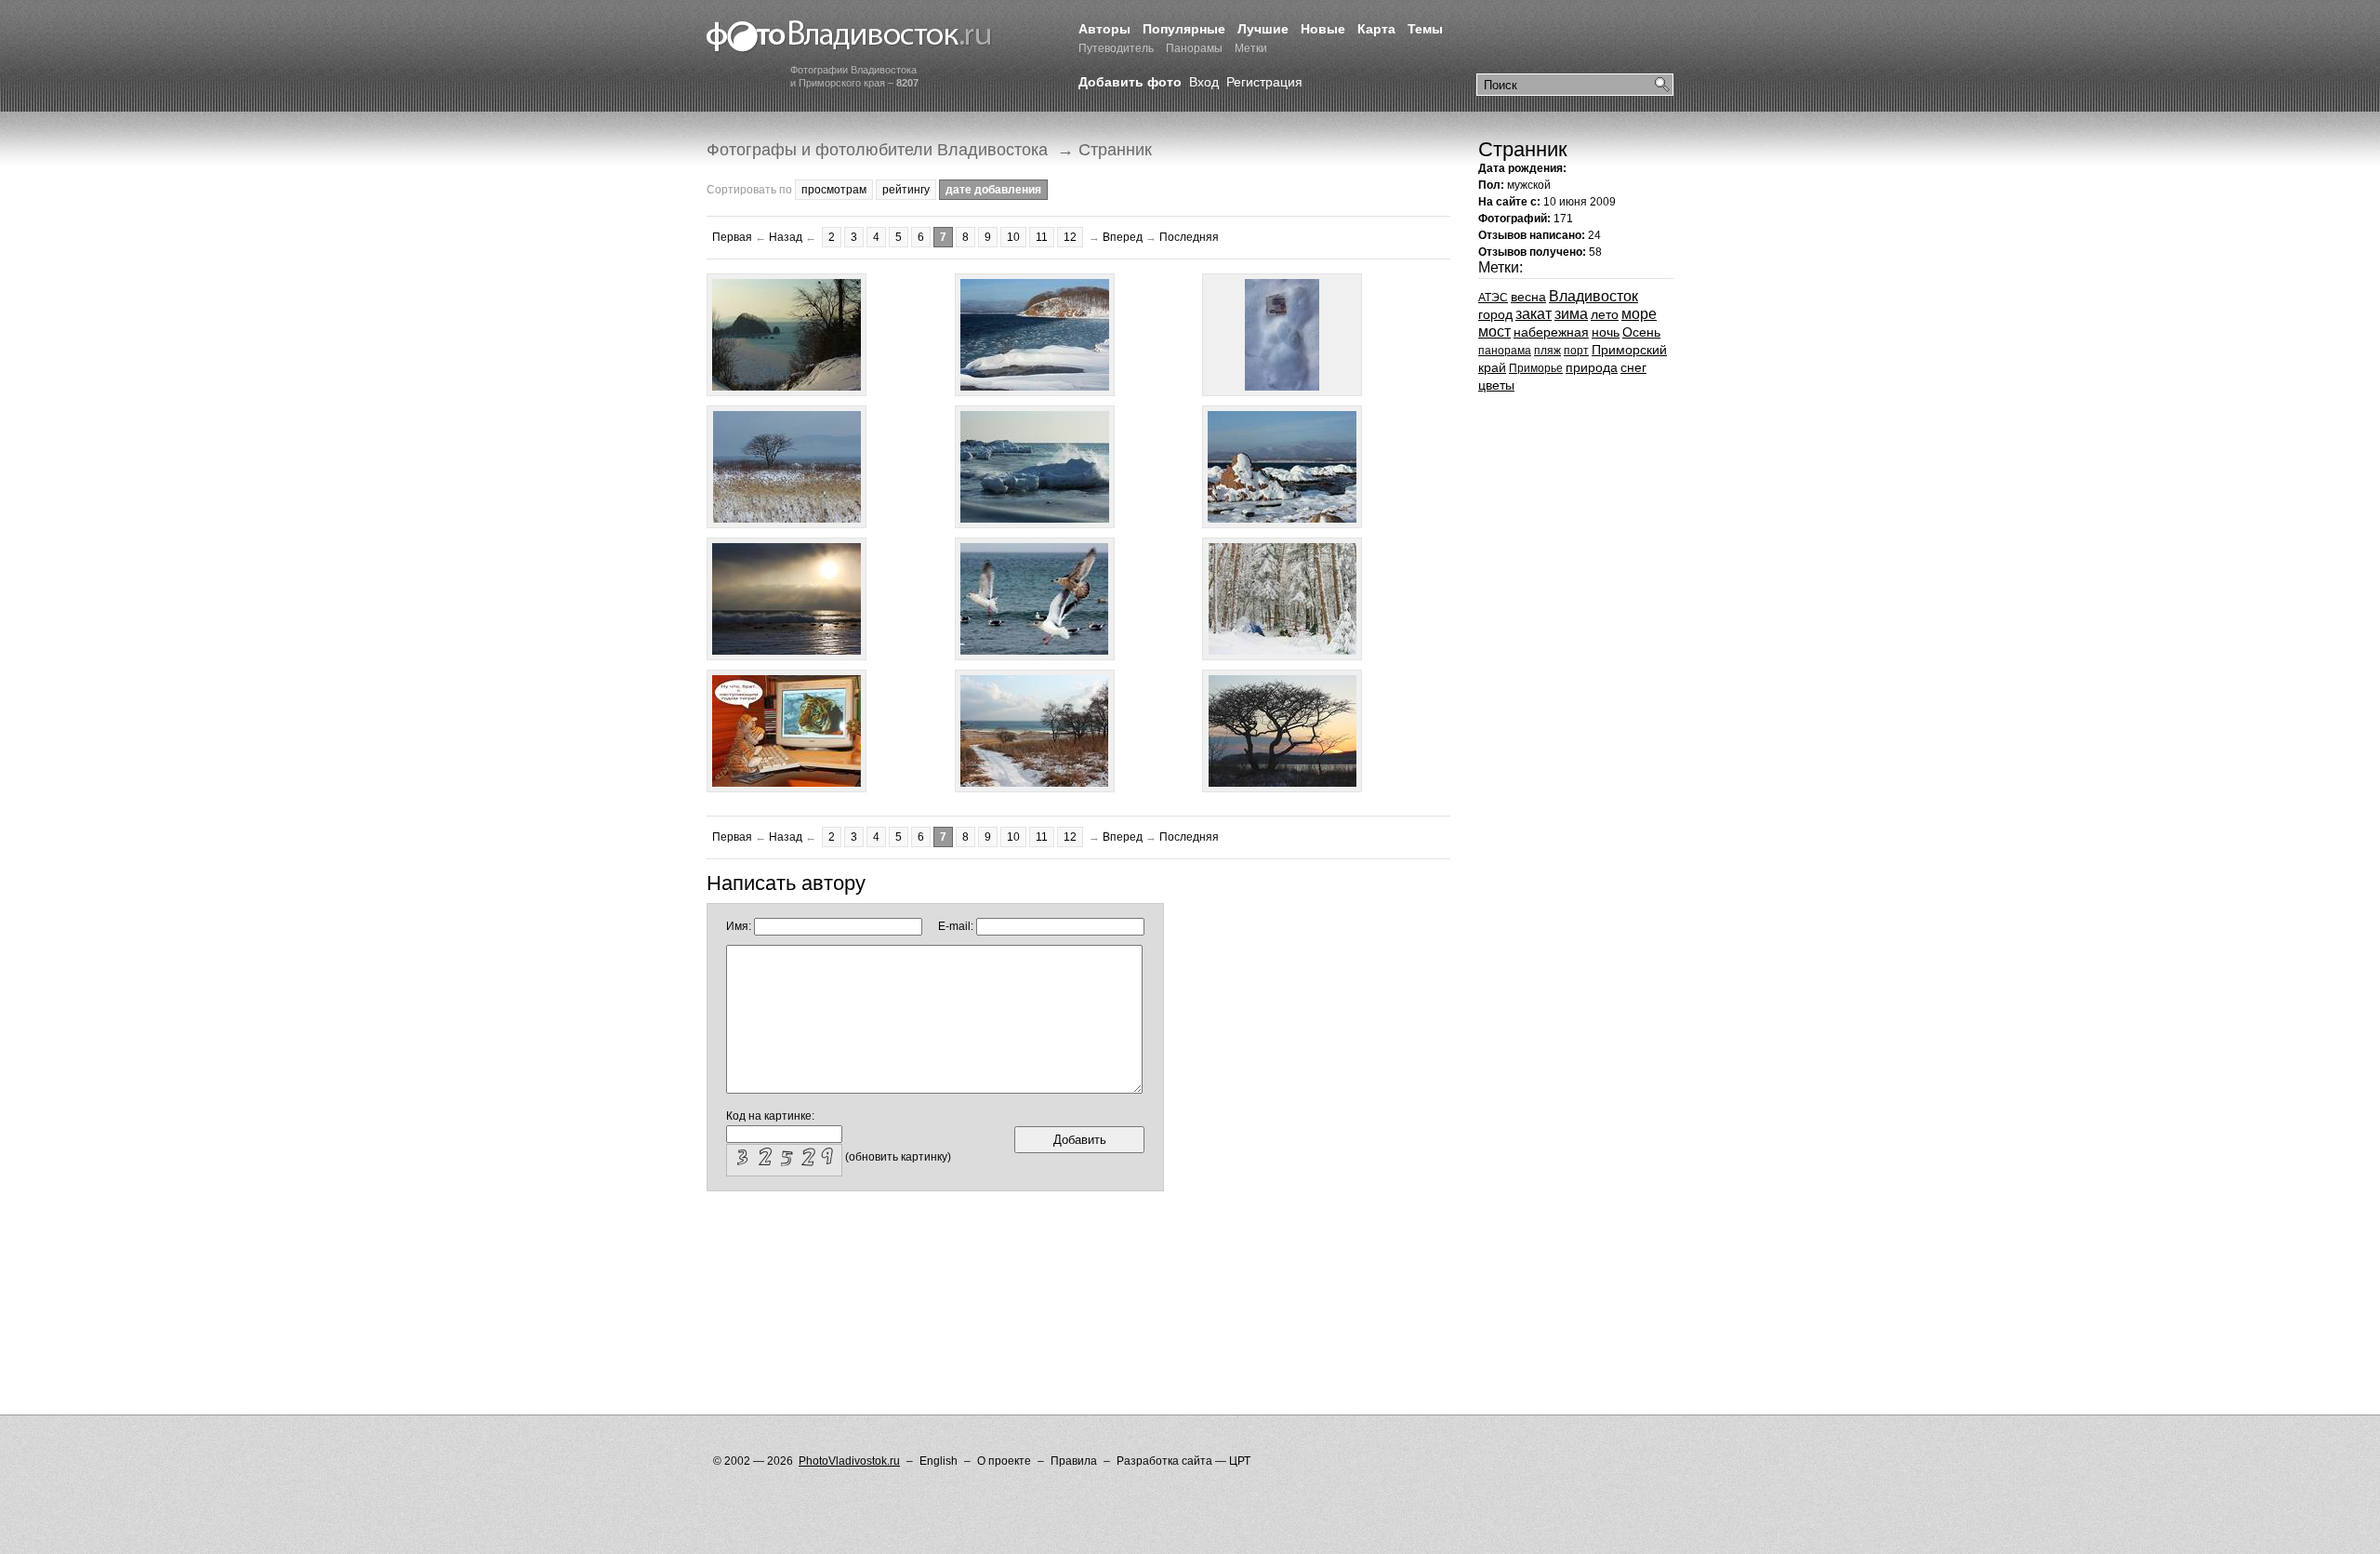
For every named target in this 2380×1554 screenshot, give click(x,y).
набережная (1551, 332)
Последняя (1189, 237)
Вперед (1123, 237)
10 (1013, 237)
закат (1534, 314)
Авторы (1104, 29)
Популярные (1184, 29)
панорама (1505, 351)
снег (1633, 367)
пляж (1547, 351)
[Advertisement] (1045, 1252)
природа (1592, 367)
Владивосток (1593, 296)
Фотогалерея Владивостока (849, 37)
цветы (1496, 385)
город (1495, 314)
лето (1605, 314)
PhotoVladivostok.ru (849, 1461)
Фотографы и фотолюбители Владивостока (877, 150)
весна (1528, 297)
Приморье (1536, 368)
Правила (1074, 1461)
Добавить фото (1130, 82)
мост (1494, 332)
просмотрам (834, 190)
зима (1571, 314)
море (1639, 314)
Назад (786, 237)
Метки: (1501, 267)
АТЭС (1493, 298)
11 (1042, 237)
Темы (1425, 29)
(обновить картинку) (898, 1157)
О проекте (1004, 1461)
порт (1576, 351)
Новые (1323, 29)
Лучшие (1263, 29)
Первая (732, 237)
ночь (1606, 332)
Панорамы (1194, 48)
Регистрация (1264, 82)
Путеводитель (1116, 48)
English (939, 1461)
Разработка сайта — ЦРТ (1183, 1461)
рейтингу (906, 190)
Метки (1251, 48)
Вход (1204, 82)
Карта (1376, 29)
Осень (1641, 332)
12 (1070, 237)
